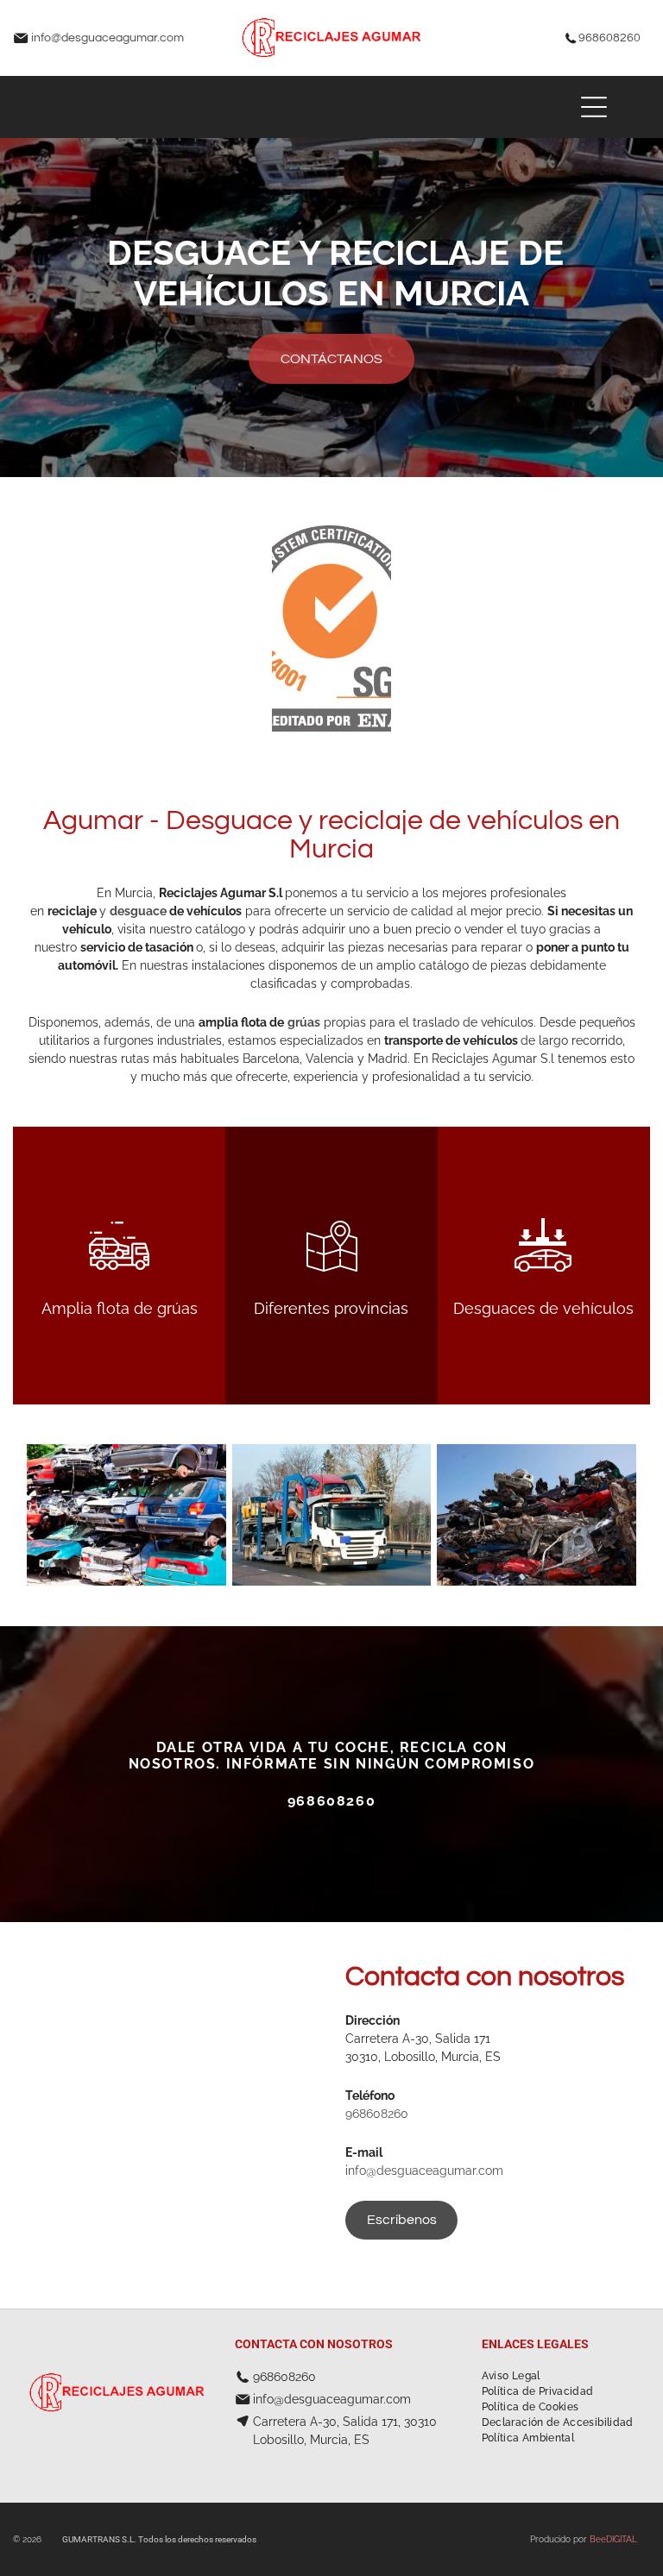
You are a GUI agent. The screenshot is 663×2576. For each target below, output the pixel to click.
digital (622, 2539)
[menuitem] (511, 2376)
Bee (598, 2539)
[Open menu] (594, 107)
